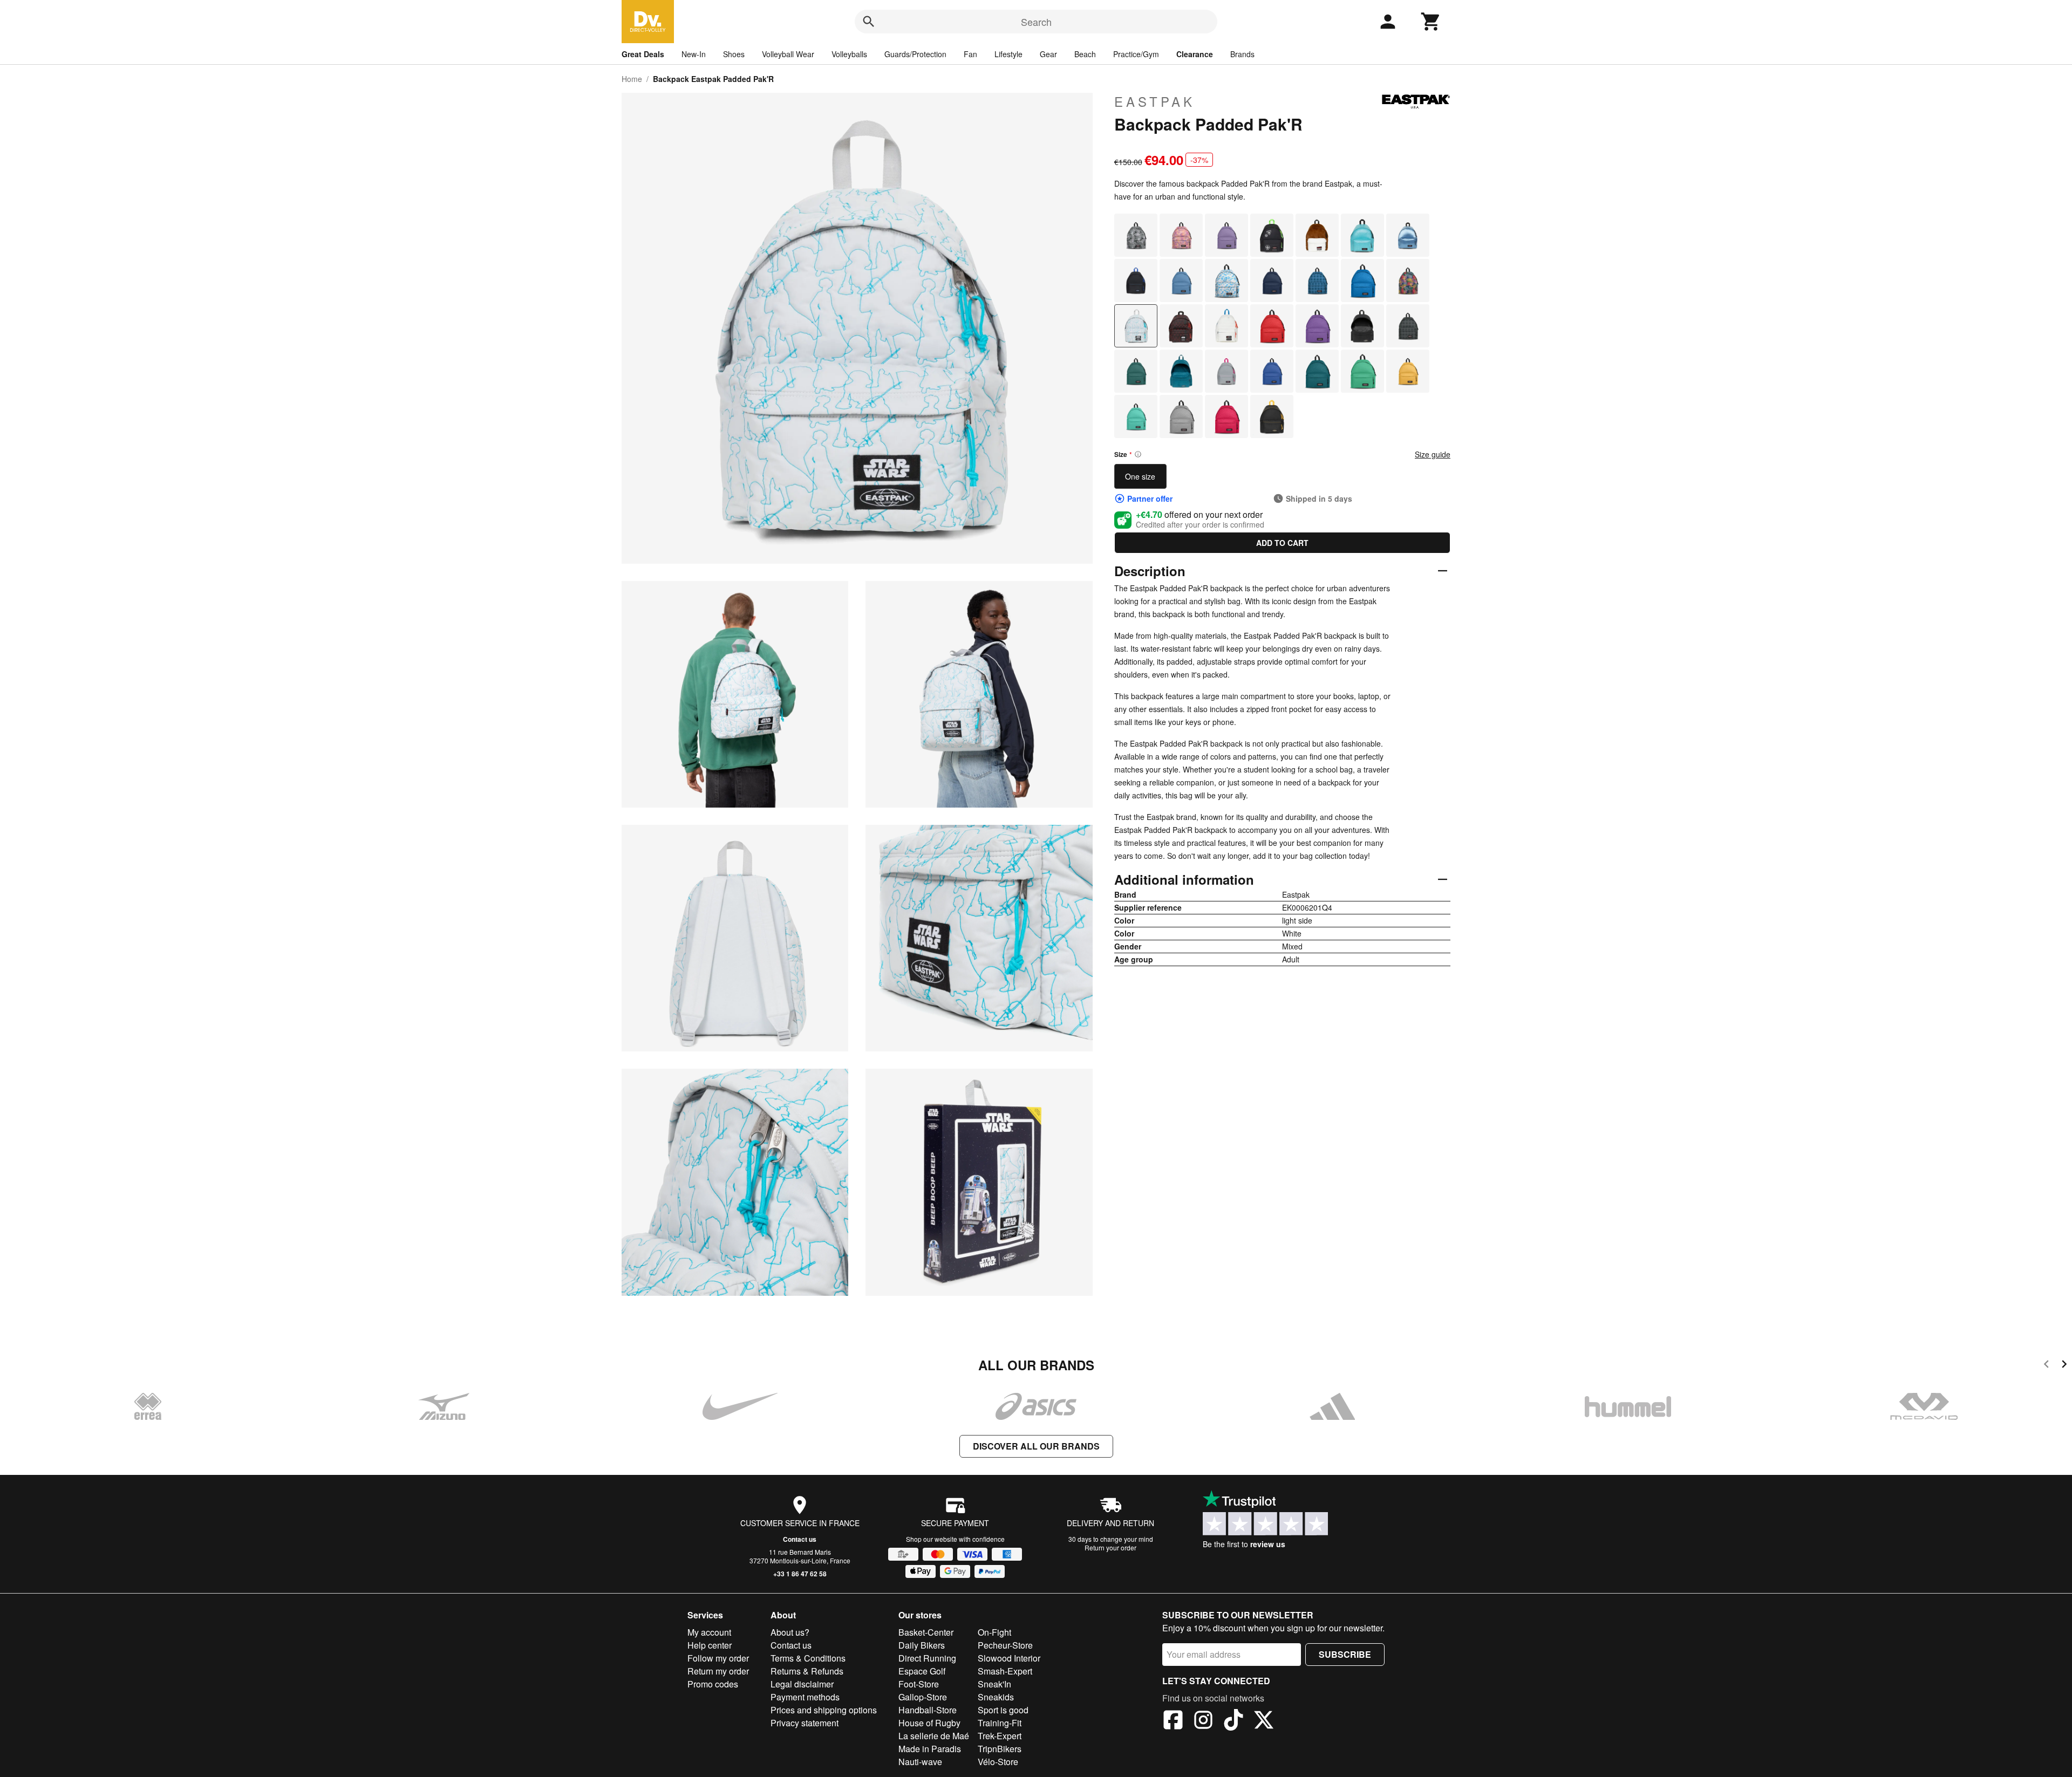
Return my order (718, 1671)
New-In (694, 54)
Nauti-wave (920, 1762)
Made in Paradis (930, 1749)
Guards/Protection (915, 54)
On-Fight (994, 1632)
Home (632, 79)
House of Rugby (929, 1723)
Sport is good (1003, 1710)
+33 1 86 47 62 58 (800, 1574)
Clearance (1195, 54)
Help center (710, 1645)
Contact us (800, 1539)
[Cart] (1431, 22)
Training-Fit (1000, 1723)
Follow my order (718, 1658)
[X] (1264, 1721)
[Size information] (1138, 454)
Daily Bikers (922, 1645)
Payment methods (805, 1697)
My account (709, 1632)
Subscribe (1345, 1654)
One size (1140, 476)
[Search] (869, 22)
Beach (1085, 54)
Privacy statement (805, 1723)
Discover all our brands (1036, 1446)
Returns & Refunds (807, 1671)
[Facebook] (1173, 1721)
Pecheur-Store (1005, 1645)
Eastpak (1155, 101)
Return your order (1110, 1547)
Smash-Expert (1005, 1671)
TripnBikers (1000, 1749)
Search (1036, 22)
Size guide (1433, 454)
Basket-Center (926, 1632)
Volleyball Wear (788, 54)
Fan (970, 54)
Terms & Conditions (808, 1658)
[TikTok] (1233, 1721)
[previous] (2046, 1366)
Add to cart (1282, 543)
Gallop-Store (923, 1697)
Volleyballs (849, 54)
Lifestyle (1008, 54)
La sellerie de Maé (934, 1736)
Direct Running (927, 1658)
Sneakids (996, 1697)
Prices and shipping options (824, 1710)
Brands (1242, 54)
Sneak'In (994, 1684)
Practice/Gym (1136, 54)
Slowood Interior (1009, 1658)
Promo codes (713, 1684)
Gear (1048, 54)
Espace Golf (922, 1671)
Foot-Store (919, 1684)
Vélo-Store (998, 1762)
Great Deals (643, 54)
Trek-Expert (1000, 1736)
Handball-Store (928, 1710)
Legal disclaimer (802, 1684)
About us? (790, 1632)
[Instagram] (1203, 1721)
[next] (2064, 1366)
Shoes (734, 54)
